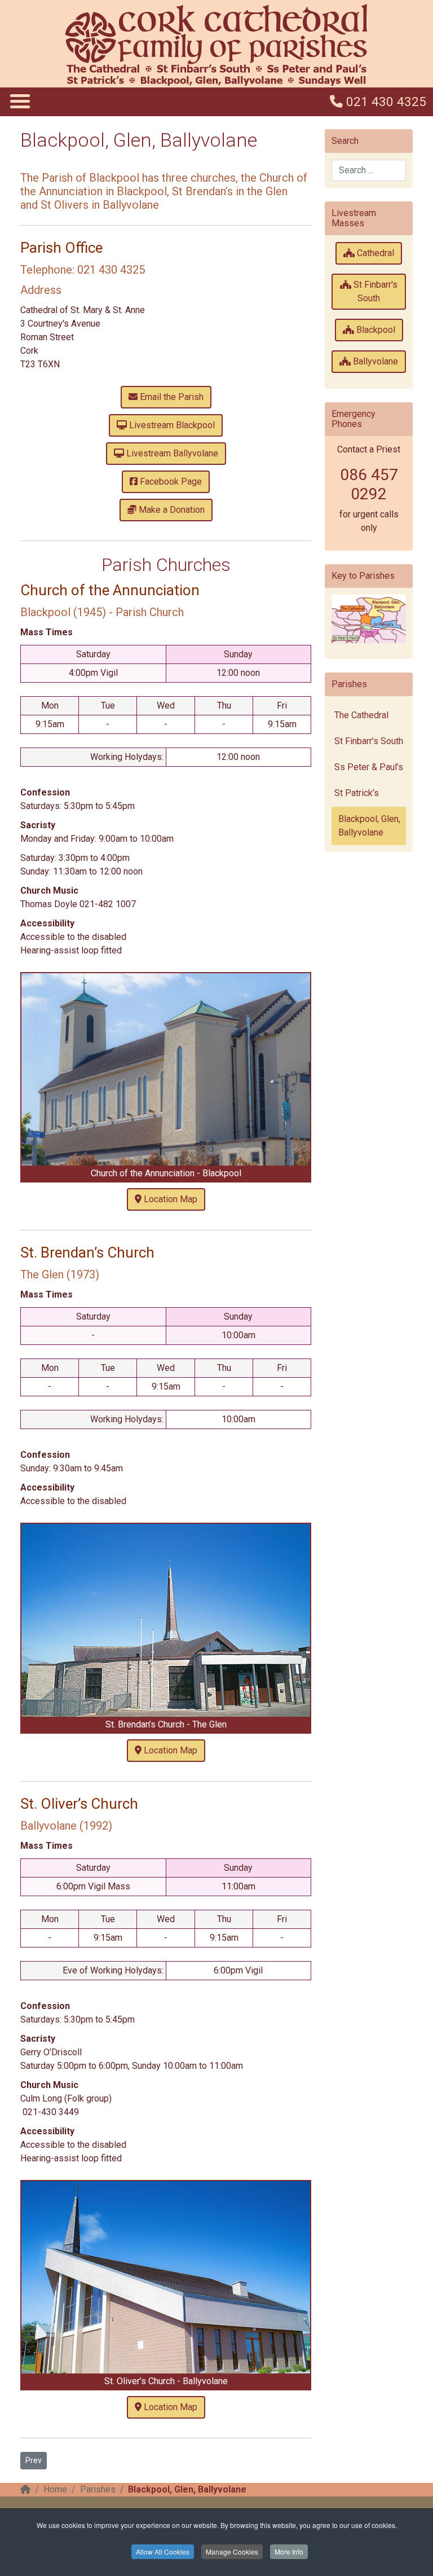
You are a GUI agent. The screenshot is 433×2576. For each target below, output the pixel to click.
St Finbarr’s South (369, 741)
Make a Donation (171, 510)
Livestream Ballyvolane (171, 453)
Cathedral (374, 253)
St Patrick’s (357, 793)
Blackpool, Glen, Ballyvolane (369, 826)
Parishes (98, 2489)
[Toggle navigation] (19, 101)
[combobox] (369, 170)
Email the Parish (171, 397)
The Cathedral (361, 715)
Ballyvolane (374, 361)
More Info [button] (289, 2551)
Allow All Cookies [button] (163, 2551)
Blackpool (375, 330)
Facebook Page (170, 482)
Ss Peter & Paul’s (369, 767)
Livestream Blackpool (171, 425)
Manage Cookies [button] (232, 2551)
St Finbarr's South (374, 291)
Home (55, 2489)
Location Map (169, 1199)
